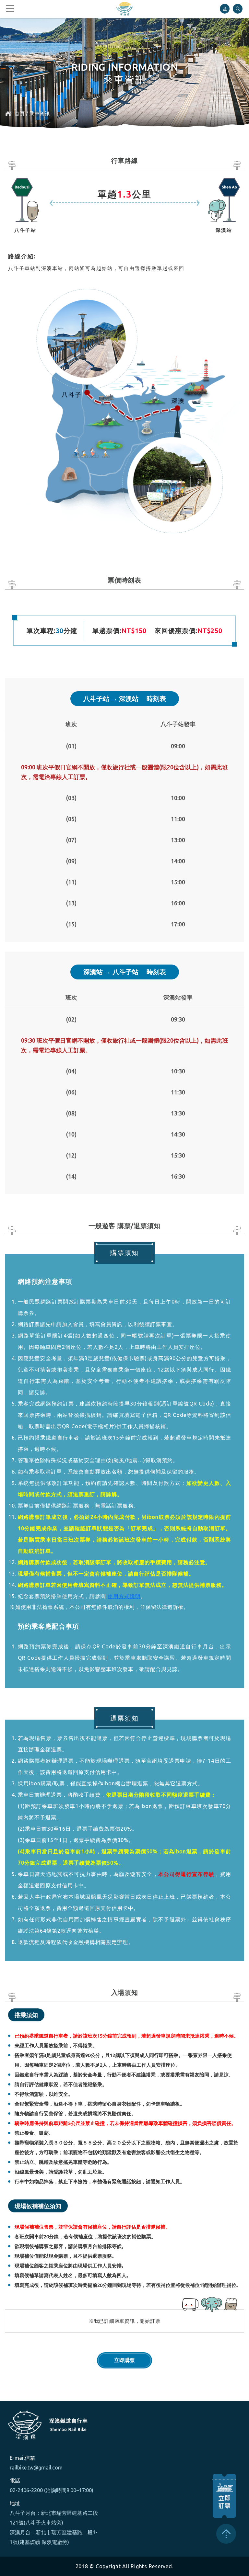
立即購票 (124, 2360)
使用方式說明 (124, 1596)
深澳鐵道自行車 (124, 9)
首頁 (20, 113)
